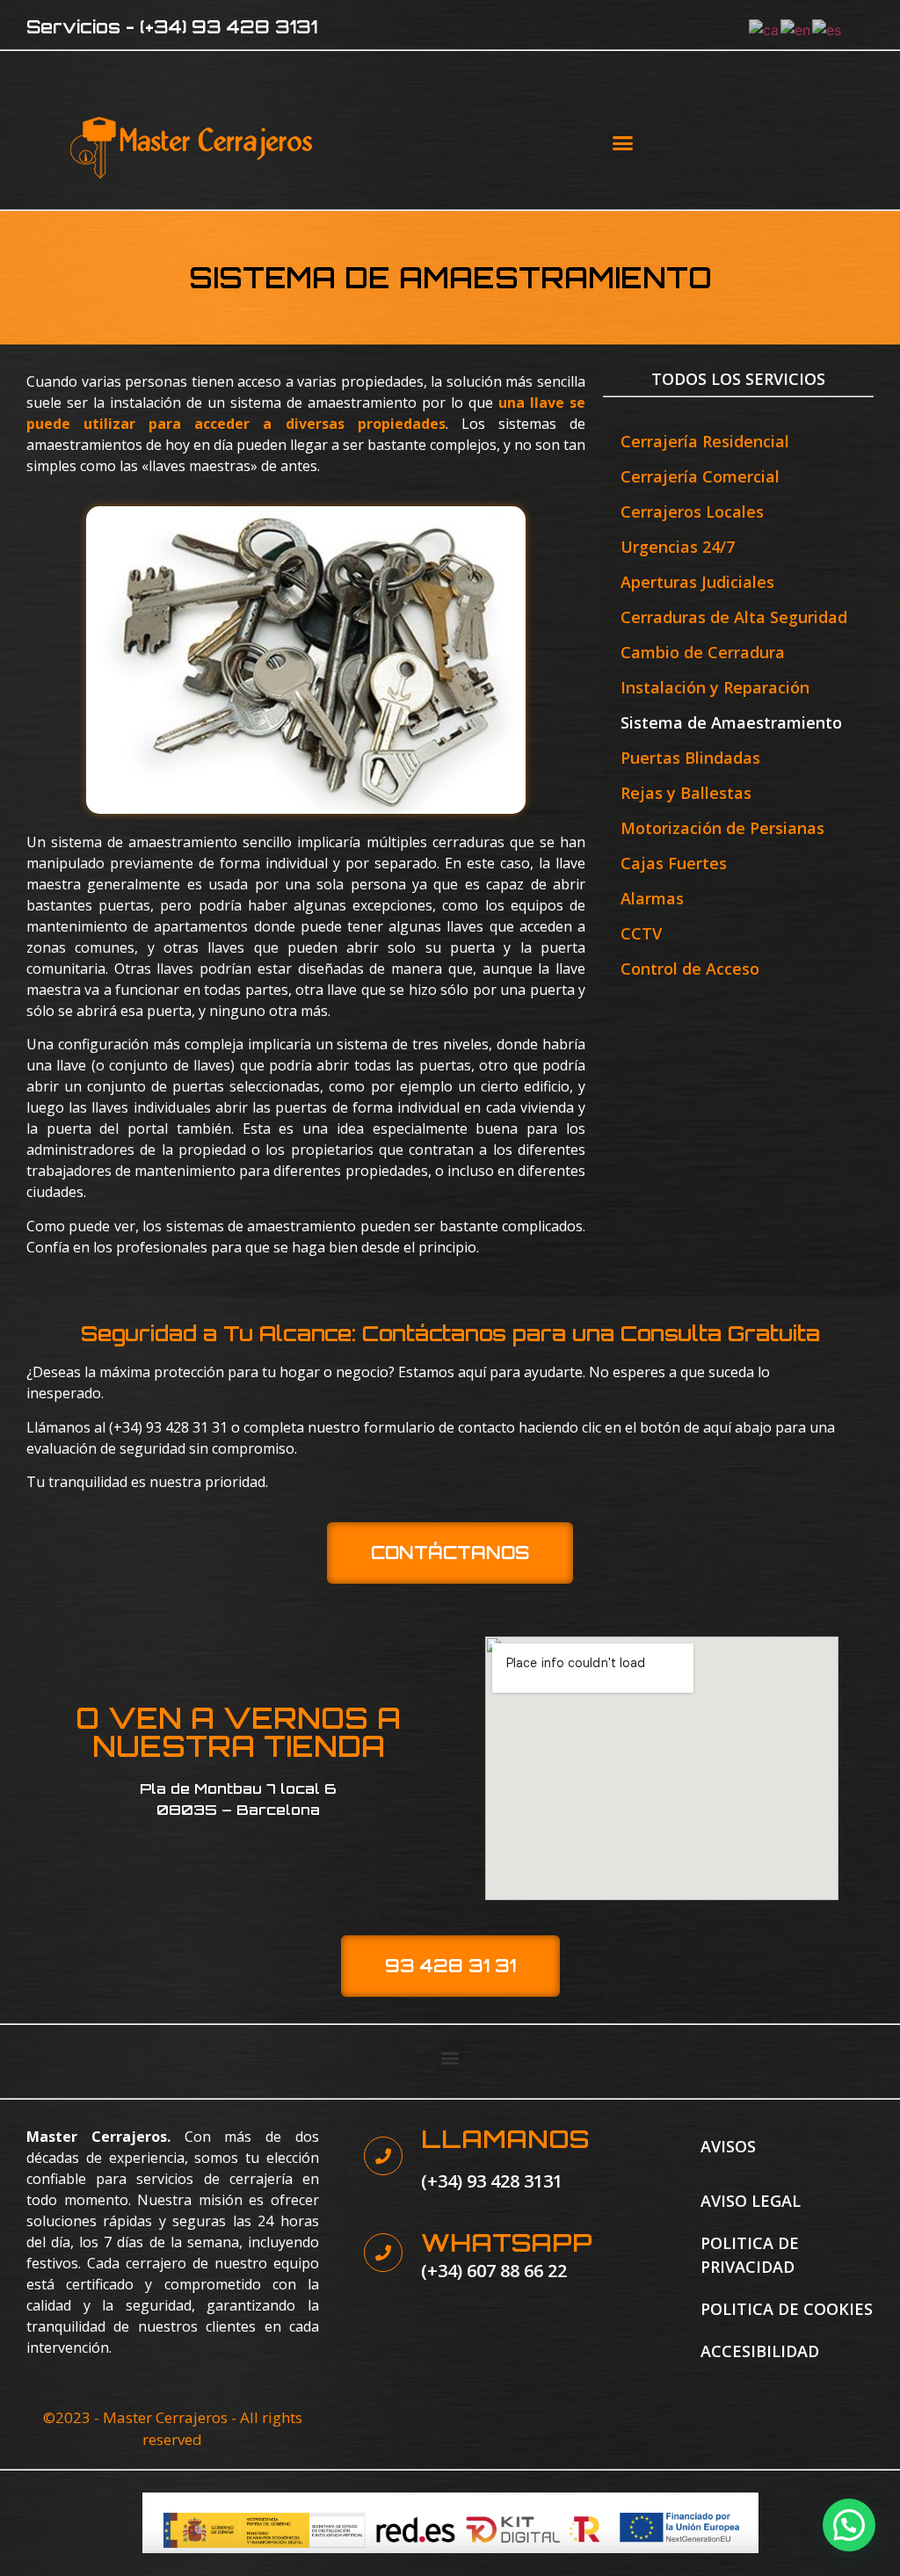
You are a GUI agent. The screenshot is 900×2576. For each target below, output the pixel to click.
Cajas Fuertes (674, 863)
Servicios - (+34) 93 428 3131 (172, 27)
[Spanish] (827, 28)
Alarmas (652, 898)
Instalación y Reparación (715, 687)
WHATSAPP (507, 2242)
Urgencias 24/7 (678, 547)
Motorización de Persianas (722, 828)
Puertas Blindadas (690, 758)
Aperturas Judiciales (697, 582)
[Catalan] (765, 28)
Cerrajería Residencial (705, 441)
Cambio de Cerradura (703, 652)
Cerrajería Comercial (700, 476)
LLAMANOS (505, 2139)
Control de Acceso (690, 969)
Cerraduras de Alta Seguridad (734, 617)
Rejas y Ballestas (686, 793)
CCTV (641, 933)
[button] (623, 143)
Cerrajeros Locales (692, 512)
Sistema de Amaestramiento (731, 722)
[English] (796, 28)
